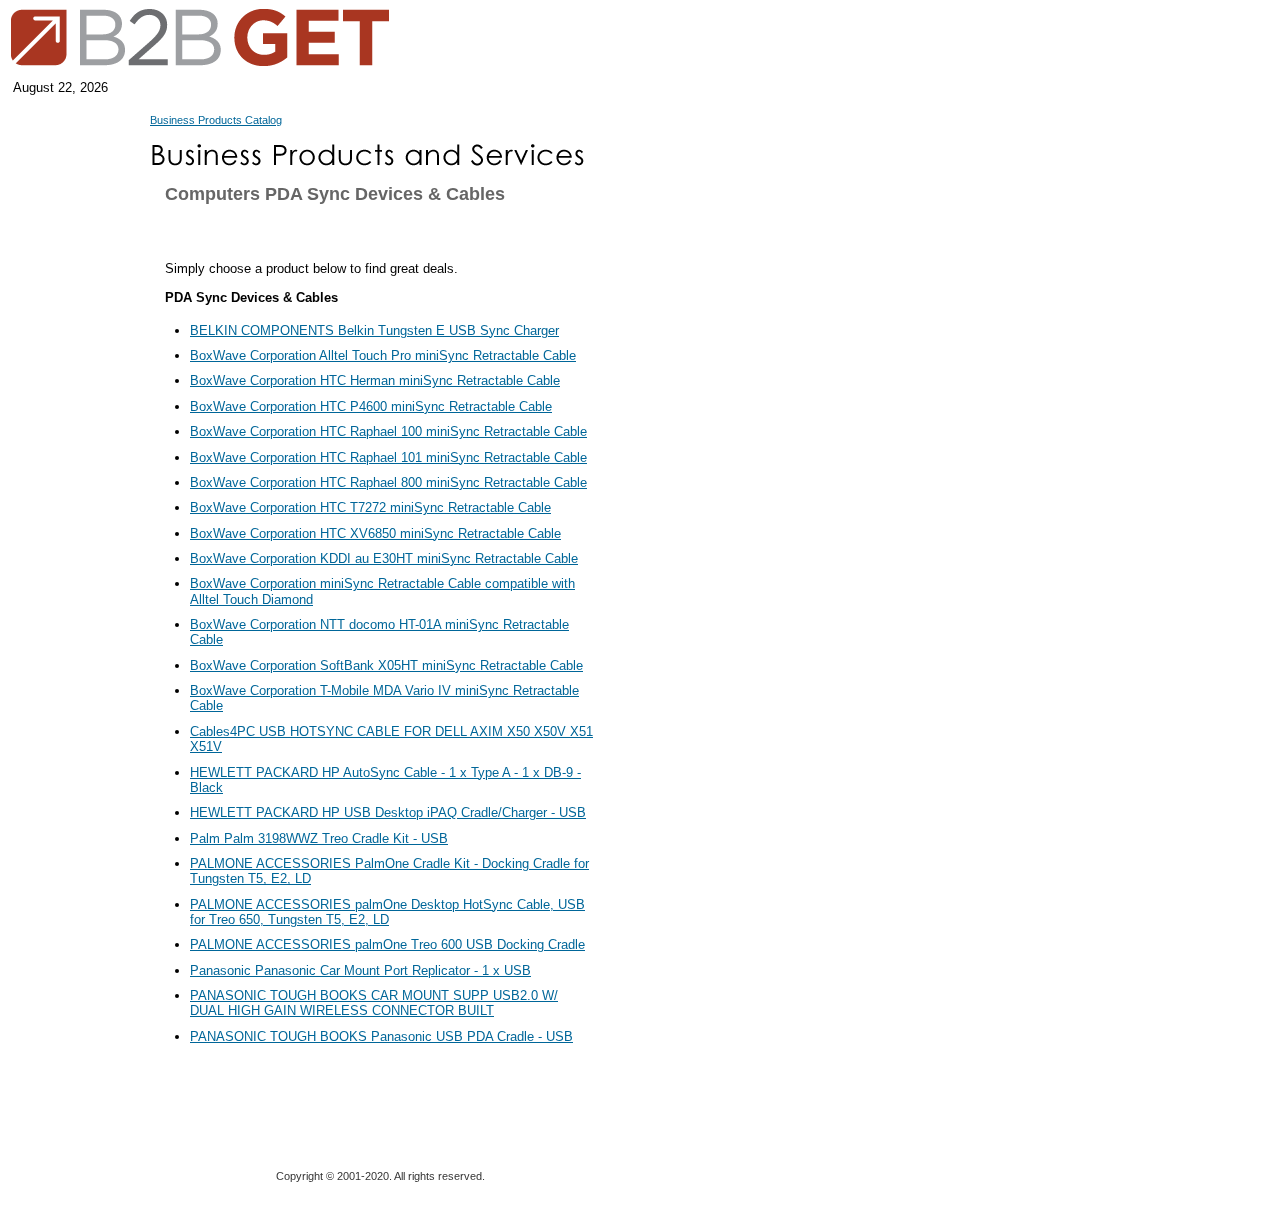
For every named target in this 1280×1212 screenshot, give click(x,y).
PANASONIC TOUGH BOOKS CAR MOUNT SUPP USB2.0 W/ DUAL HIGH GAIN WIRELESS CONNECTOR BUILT (374, 1003)
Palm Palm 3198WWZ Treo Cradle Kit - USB (319, 838)
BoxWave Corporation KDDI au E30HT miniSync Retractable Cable (384, 558)
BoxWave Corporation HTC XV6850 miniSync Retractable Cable (375, 533)
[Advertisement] (695, 590)
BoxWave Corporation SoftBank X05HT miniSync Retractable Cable (386, 665)
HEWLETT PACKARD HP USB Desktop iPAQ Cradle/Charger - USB (388, 812)
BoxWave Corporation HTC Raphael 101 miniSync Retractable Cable (388, 457)
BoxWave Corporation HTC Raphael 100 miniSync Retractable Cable (388, 431)
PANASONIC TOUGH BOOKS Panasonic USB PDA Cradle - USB (381, 1036)
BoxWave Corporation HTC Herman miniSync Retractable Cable (375, 380)
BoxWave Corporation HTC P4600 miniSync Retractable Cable (371, 406)
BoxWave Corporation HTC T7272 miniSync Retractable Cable (370, 507)
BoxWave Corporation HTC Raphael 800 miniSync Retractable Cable (388, 482)
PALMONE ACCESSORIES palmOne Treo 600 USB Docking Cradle (387, 944)
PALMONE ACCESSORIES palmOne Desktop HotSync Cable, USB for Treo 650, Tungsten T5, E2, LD (387, 912)
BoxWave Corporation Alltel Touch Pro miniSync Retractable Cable (383, 355)
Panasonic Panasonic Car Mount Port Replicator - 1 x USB (360, 970)
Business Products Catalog (216, 120)
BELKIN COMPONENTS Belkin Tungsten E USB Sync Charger (374, 330)
